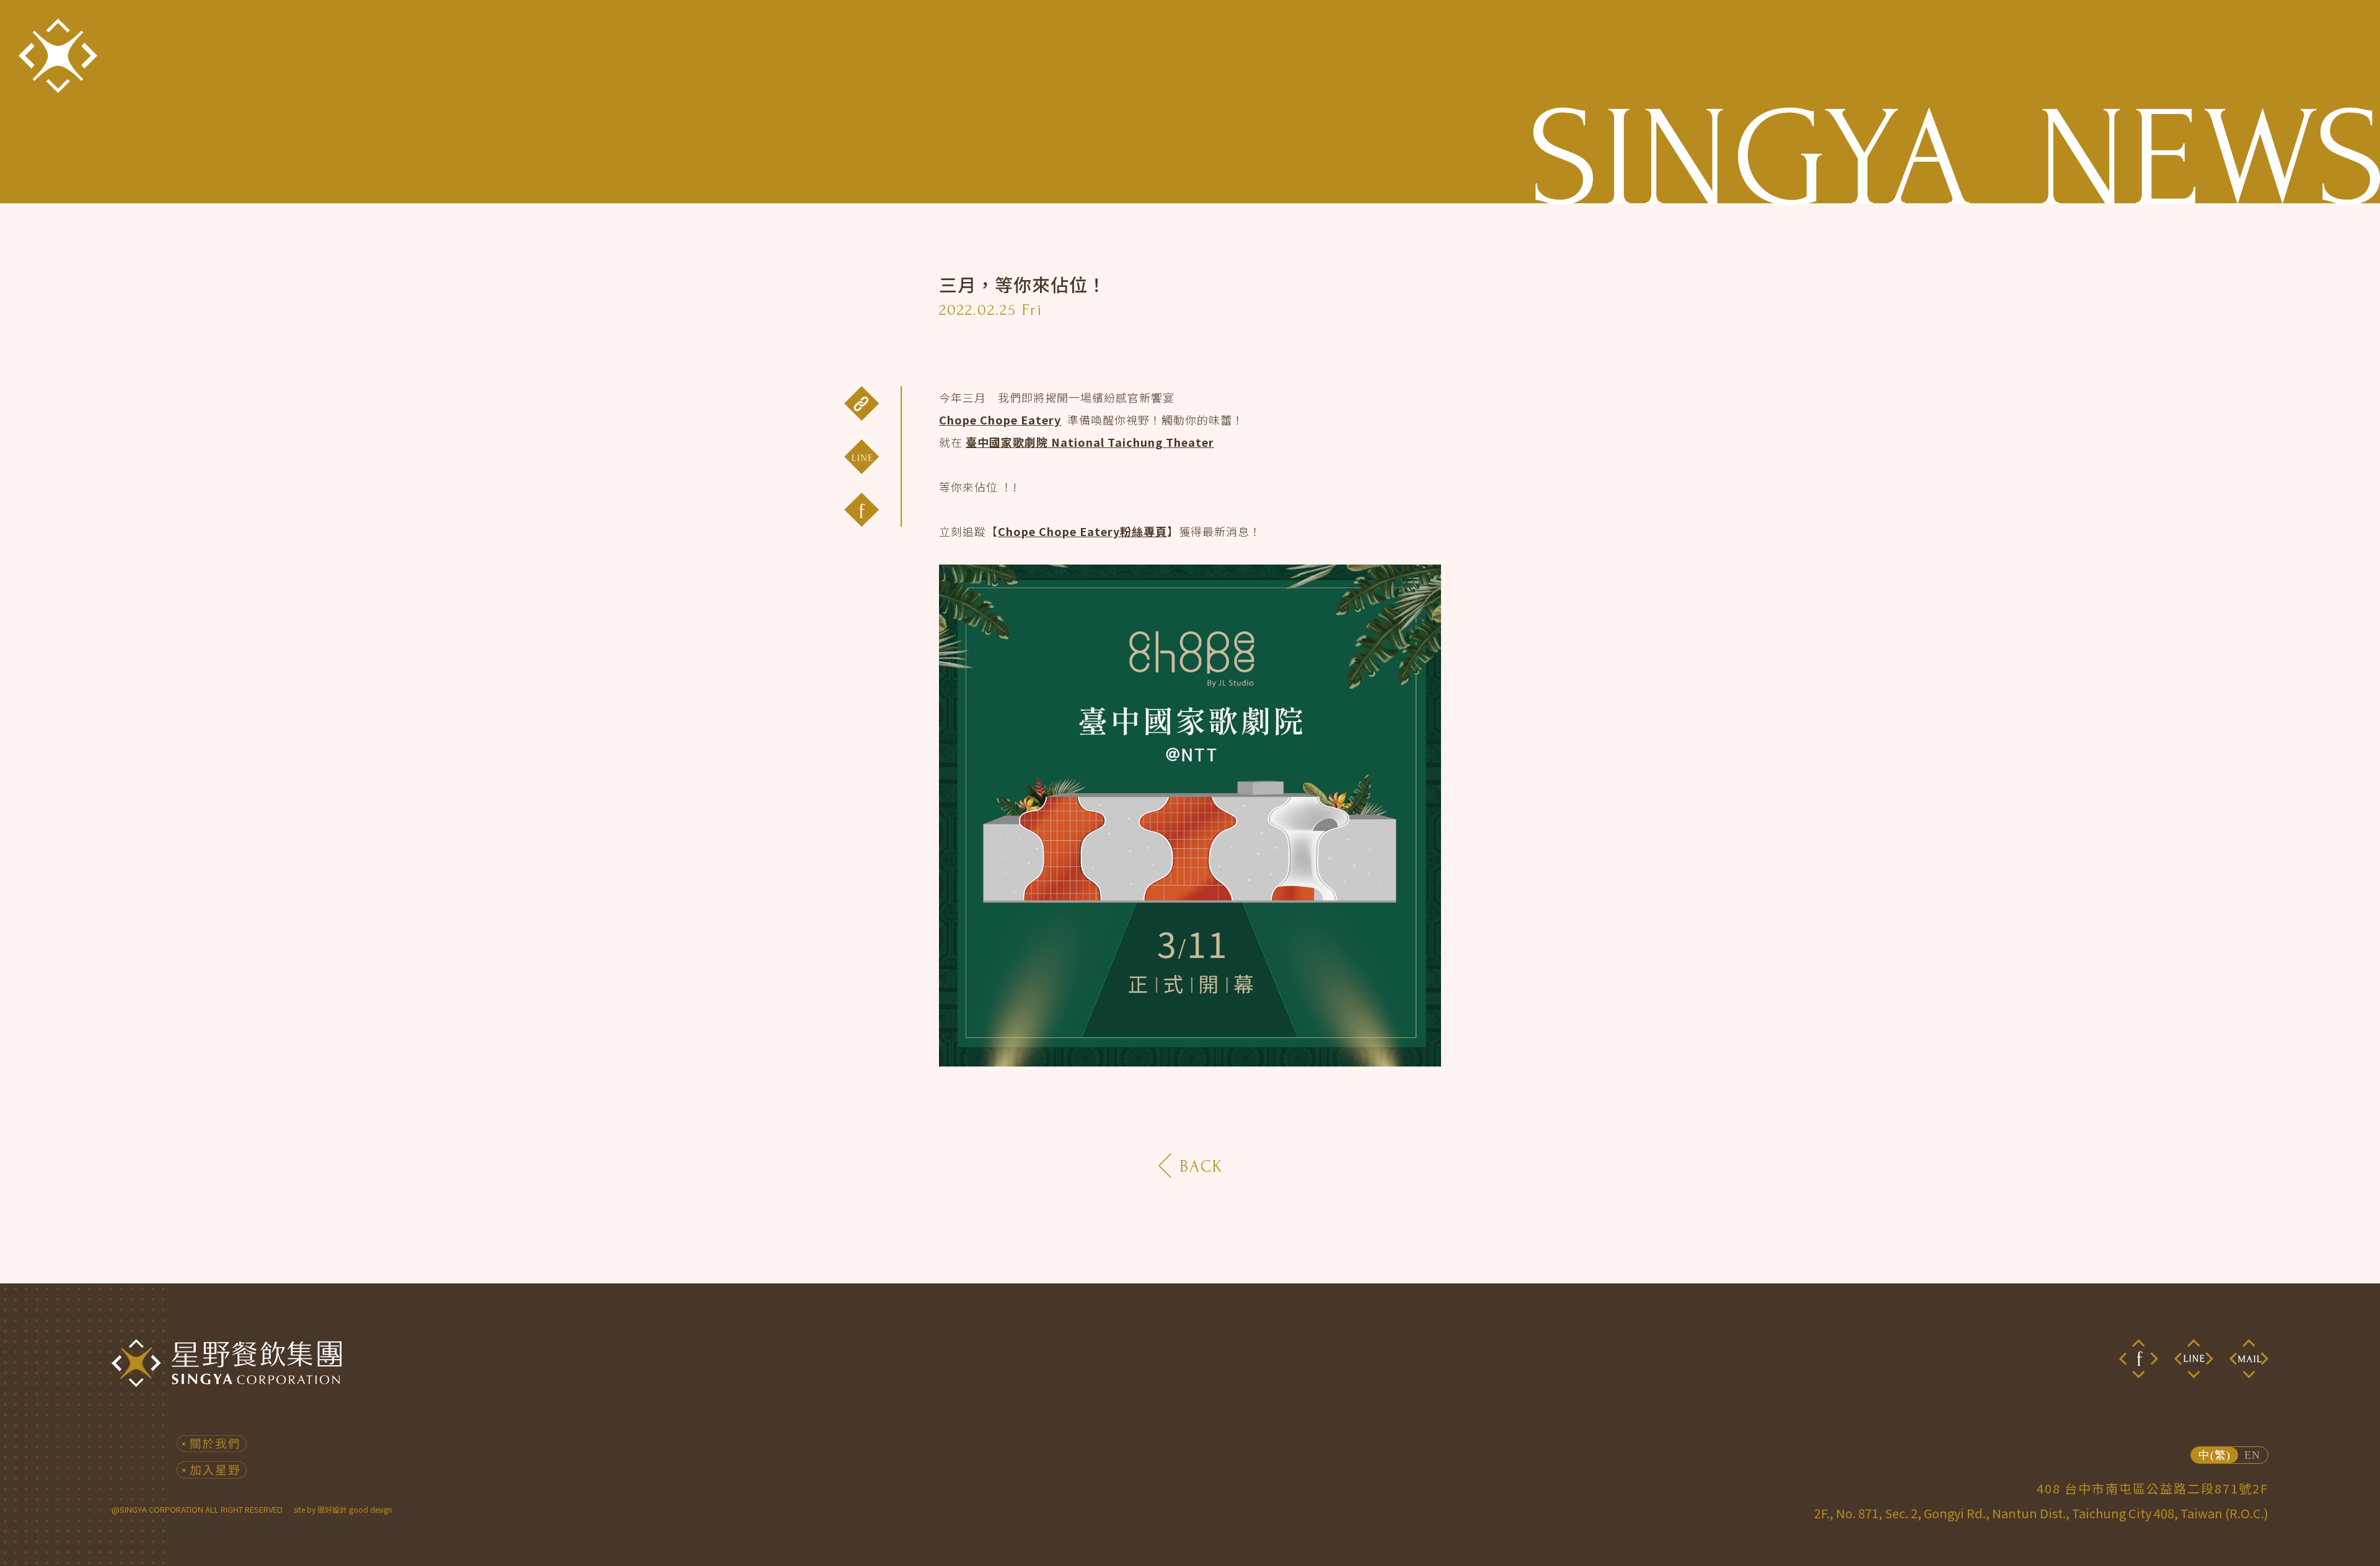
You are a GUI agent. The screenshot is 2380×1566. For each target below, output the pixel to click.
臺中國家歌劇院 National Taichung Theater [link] (1090, 442)
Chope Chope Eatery (1000, 420)
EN (2252, 1455)
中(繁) (2215, 1455)
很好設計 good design (355, 1509)
